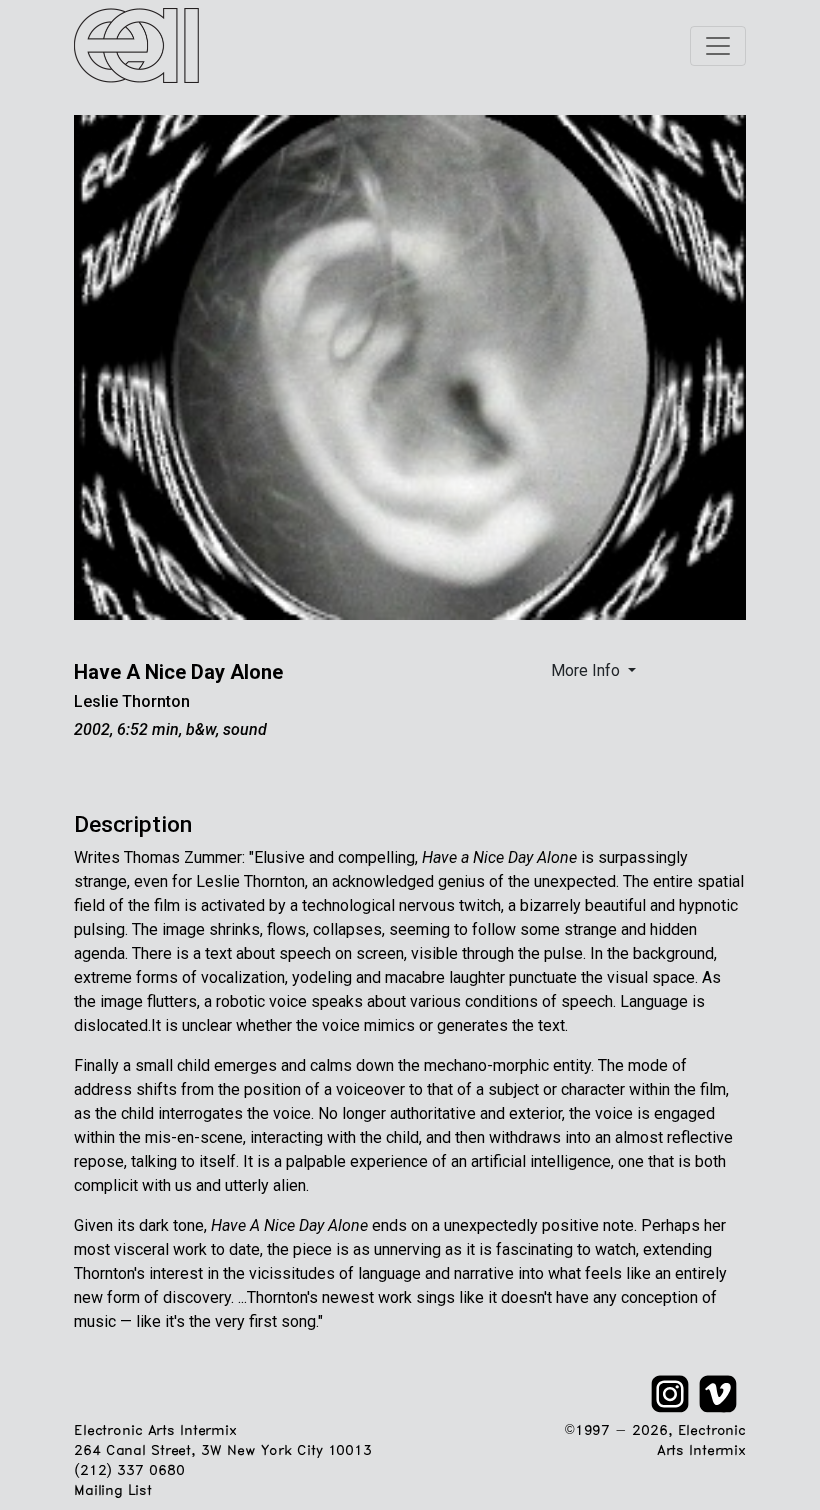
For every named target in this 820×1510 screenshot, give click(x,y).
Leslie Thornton (132, 701)
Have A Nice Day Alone (178, 672)
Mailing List (112, 1491)
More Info (587, 670)
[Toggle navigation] (718, 46)
